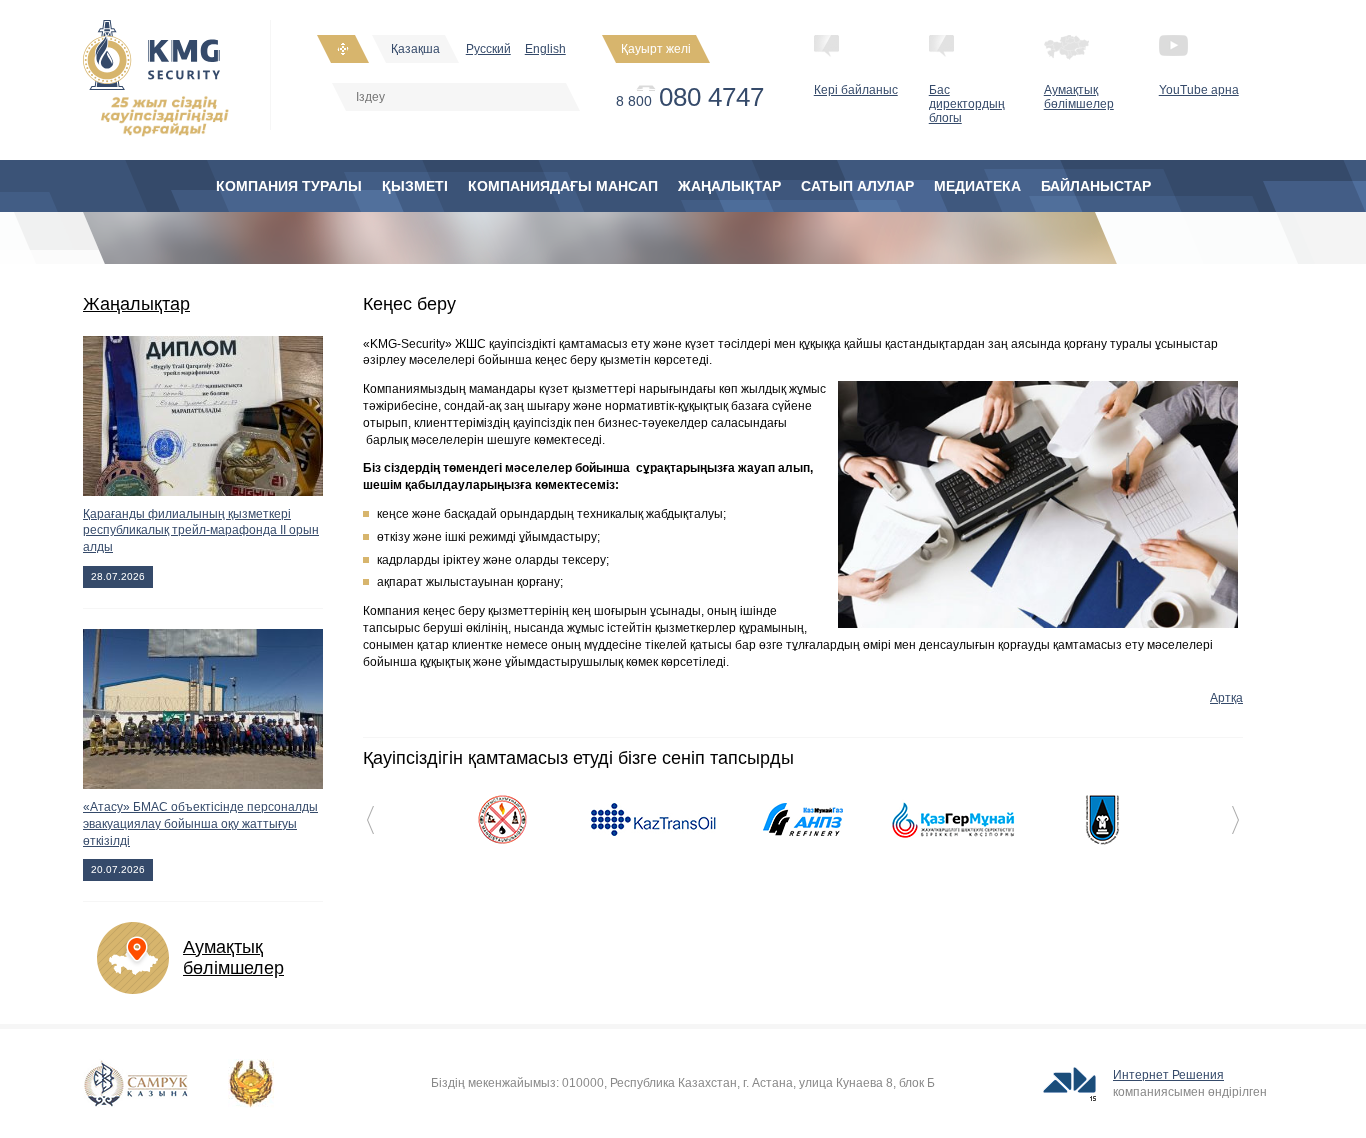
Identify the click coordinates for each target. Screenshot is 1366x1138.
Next (1235, 820)
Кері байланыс (856, 90)
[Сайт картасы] (343, 49)
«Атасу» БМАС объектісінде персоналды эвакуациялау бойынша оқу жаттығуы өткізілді (200, 824)
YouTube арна (1199, 90)
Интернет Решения (1168, 1075)
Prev (370, 820)
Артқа (1226, 698)
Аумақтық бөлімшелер (1079, 97)
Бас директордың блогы (967, 104)
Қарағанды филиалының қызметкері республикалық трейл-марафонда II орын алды (201, 531)
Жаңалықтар (136, 304)
